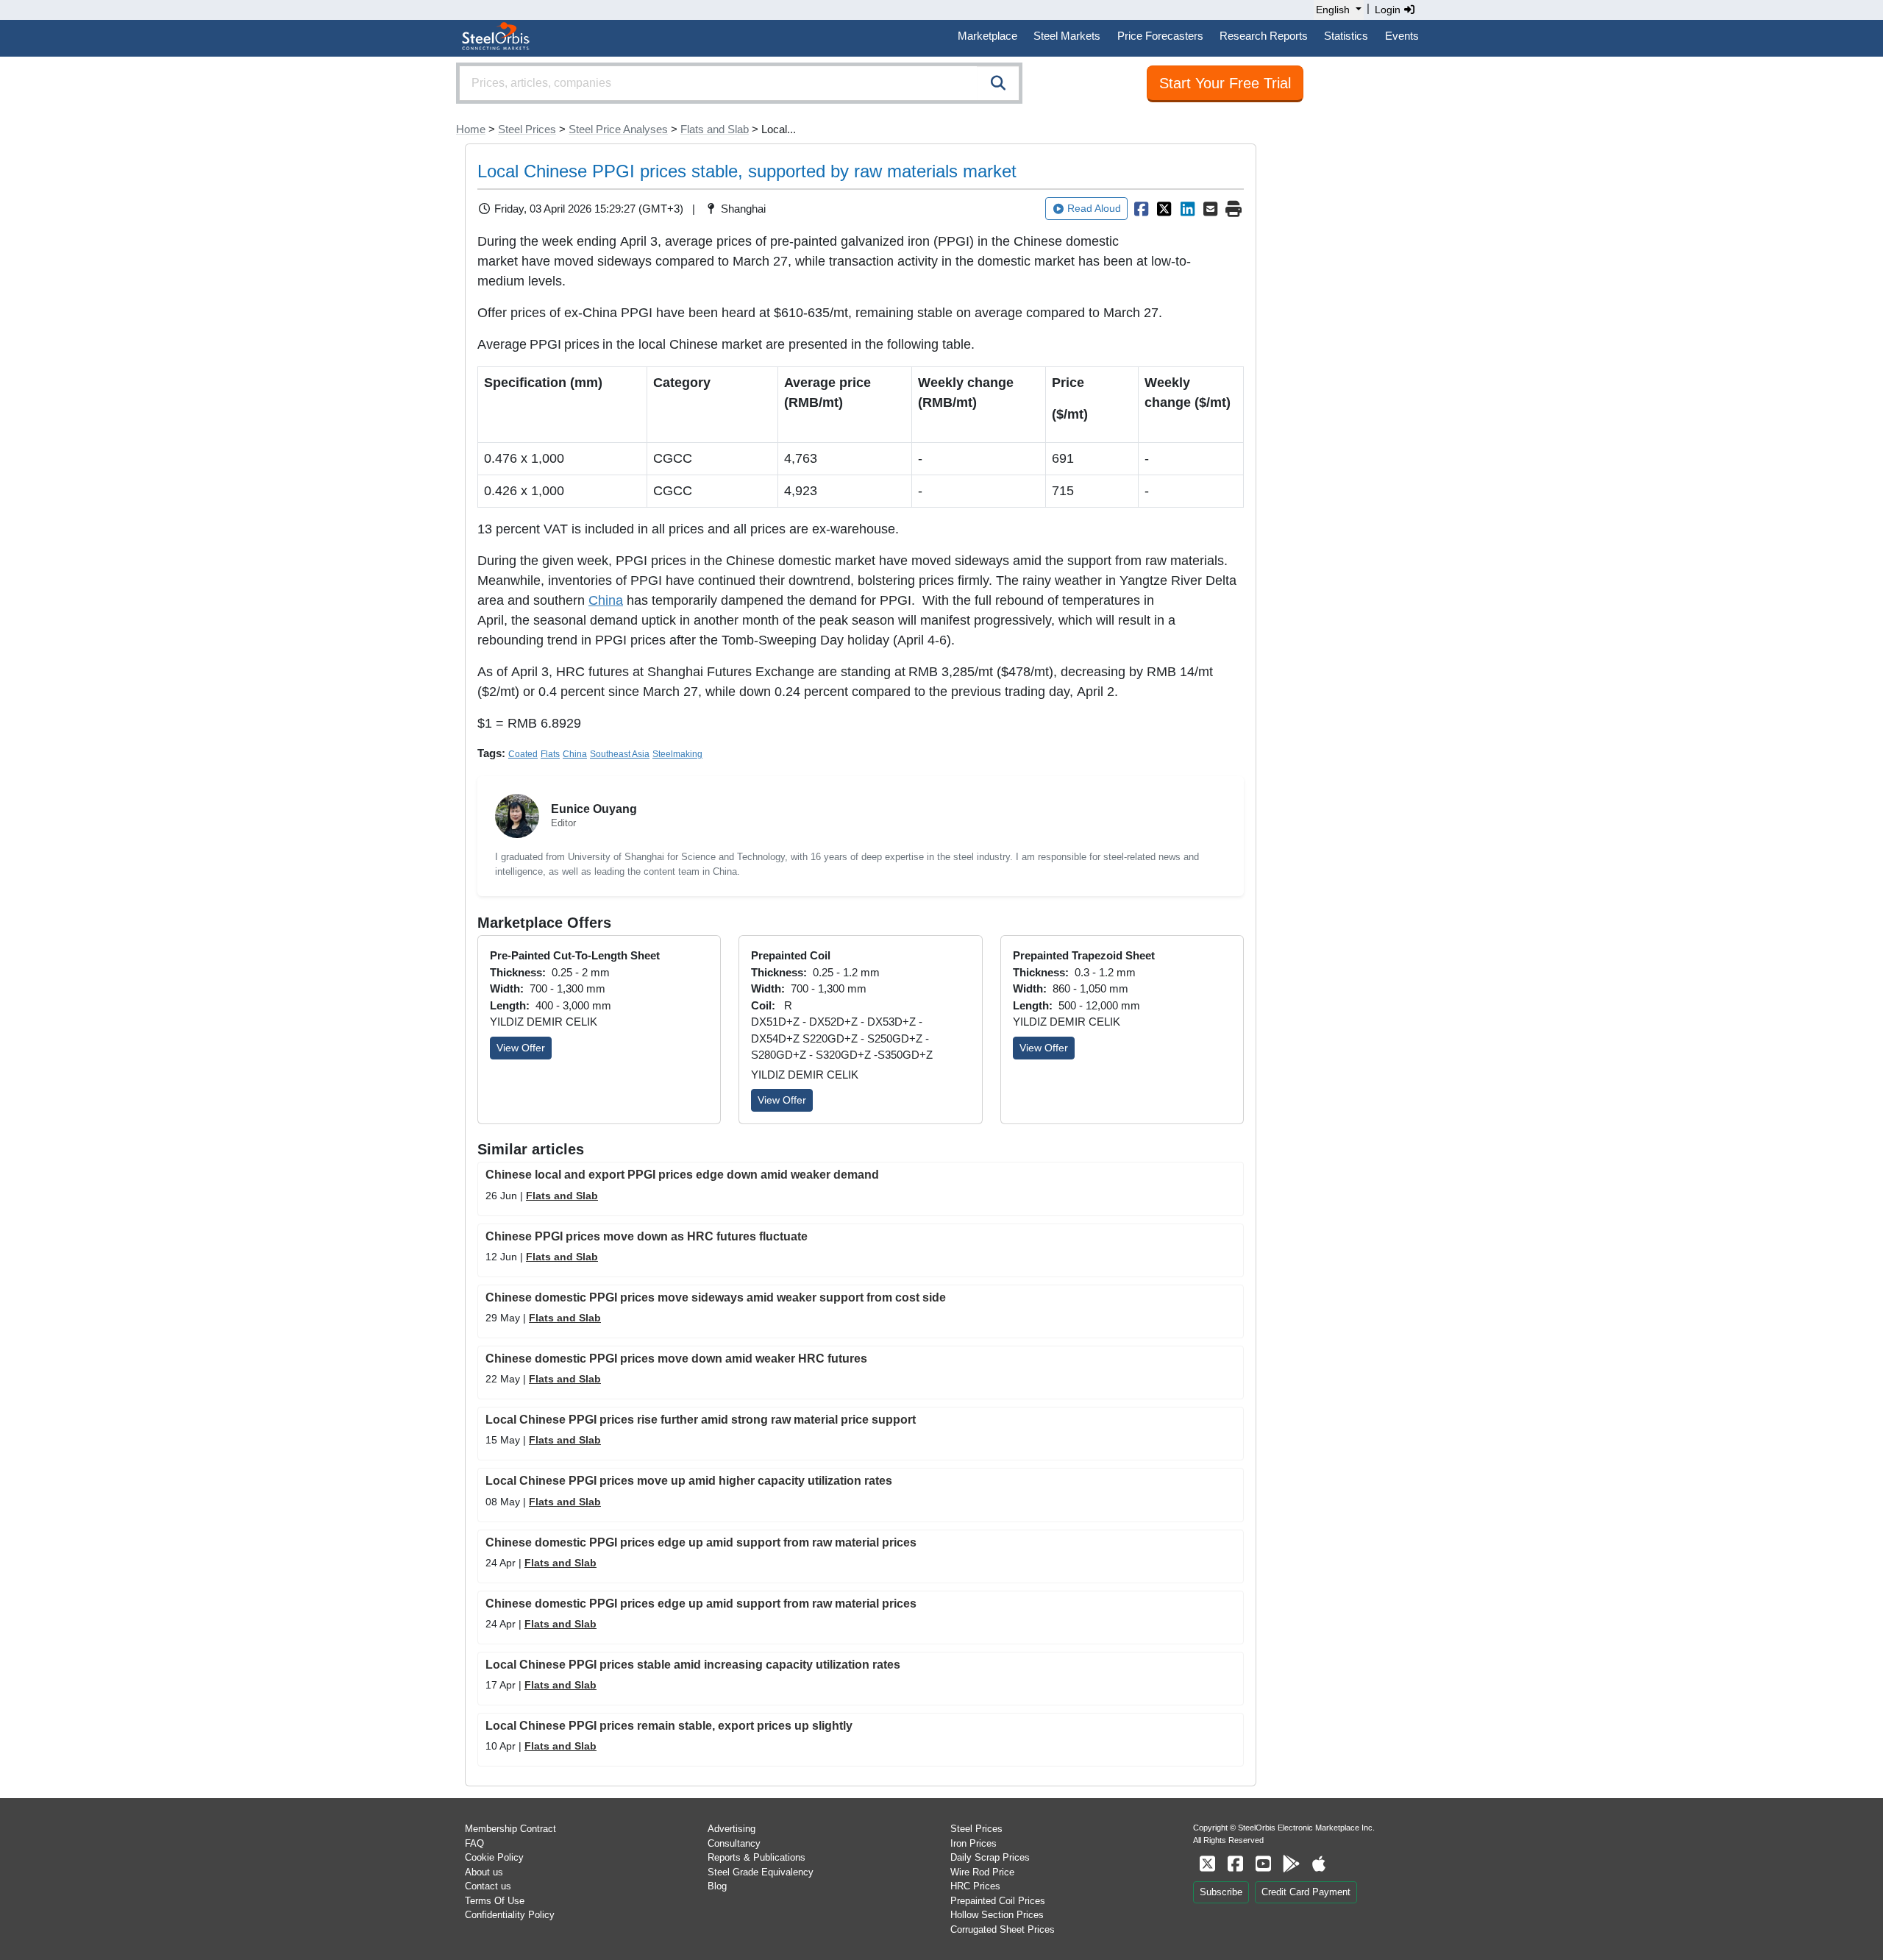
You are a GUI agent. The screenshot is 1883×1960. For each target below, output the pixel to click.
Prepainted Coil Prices (998, 1901)
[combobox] (739, 83)
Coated (523, 754)
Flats (550, 754)
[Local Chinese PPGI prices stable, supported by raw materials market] (1141, 209)
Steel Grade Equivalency (761, 1872)
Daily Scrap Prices (990, 1857)
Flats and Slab (715, 129)
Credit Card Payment (1306, 1892)
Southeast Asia (620, 754)
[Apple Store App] (1319, 1864)
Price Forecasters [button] (1160, 36)
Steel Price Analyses (618, 129)
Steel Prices (527, 129)
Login (1389, 10)
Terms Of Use (495, 1901)
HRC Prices (975, 1886)
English (1333, 10)
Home (471, 129)
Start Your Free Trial (1225, 83)
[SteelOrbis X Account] (1207, 1864)
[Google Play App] (1291, 1864)
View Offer (521, 1048)
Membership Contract (510, 1829)
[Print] (1234, 209)
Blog (717, 1886)
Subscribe (1221, 1892)
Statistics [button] (1346, 36)
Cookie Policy (494, 1857)
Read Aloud (1094, 208)
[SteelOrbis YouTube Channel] (1263, 1864)
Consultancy (734, 1843)
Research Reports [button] (1264, 36)
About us (484, 1872)
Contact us (488, 1886)
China (606, 600)
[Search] (998, 83)
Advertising (732, 1829)
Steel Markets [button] (1067, 36)
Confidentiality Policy (510, 1915)
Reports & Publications (757, 1857)
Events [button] (1402, 36)
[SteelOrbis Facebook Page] (1235, 1864)
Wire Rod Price (982, 1872)
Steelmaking (677, 754)
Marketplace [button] (987, 36)
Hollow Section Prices (997, 1915)
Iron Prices (973, 1843)
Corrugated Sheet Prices (1003, 1929)
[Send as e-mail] (1211, 209)
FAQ (474, 1843)
